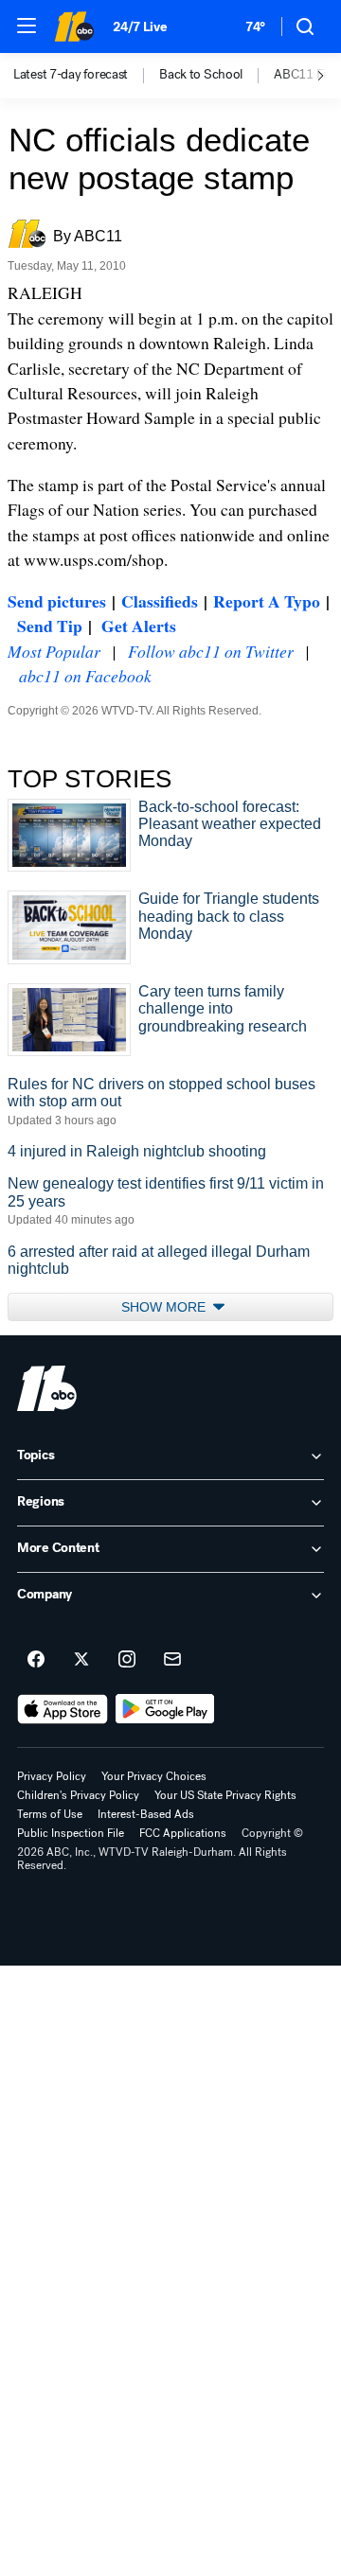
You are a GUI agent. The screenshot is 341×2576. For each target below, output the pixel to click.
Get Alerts (139, 626)
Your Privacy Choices (154, 1776)
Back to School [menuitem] (201, 75)
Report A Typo (267, 601)
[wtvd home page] (47, 1388)
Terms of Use (50, 1814)
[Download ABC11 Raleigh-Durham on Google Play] (165, 1709)
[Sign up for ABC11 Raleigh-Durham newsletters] (172, 1660)
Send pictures (57, 601)
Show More (165, 1307)
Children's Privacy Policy (78, 1795)
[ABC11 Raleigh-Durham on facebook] (36, 1660)
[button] (27, 26)
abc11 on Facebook (85, 676)
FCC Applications (183, 1833)
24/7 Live (140, 27)
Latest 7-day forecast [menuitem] (71, 75)
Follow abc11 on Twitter (211, 651)
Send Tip (50, 626)
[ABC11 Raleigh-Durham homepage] (74, 26)
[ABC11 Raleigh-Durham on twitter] (81, 1660)
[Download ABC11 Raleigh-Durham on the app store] (63, 1709)
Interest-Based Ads (146, 1814)
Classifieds (160, 601)
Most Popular (54, 651)
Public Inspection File (71, 1833)
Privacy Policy (52, 1776)
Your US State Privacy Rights (225, 1795)
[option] (86, 76)
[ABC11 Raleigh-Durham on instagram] (127, 1660)
